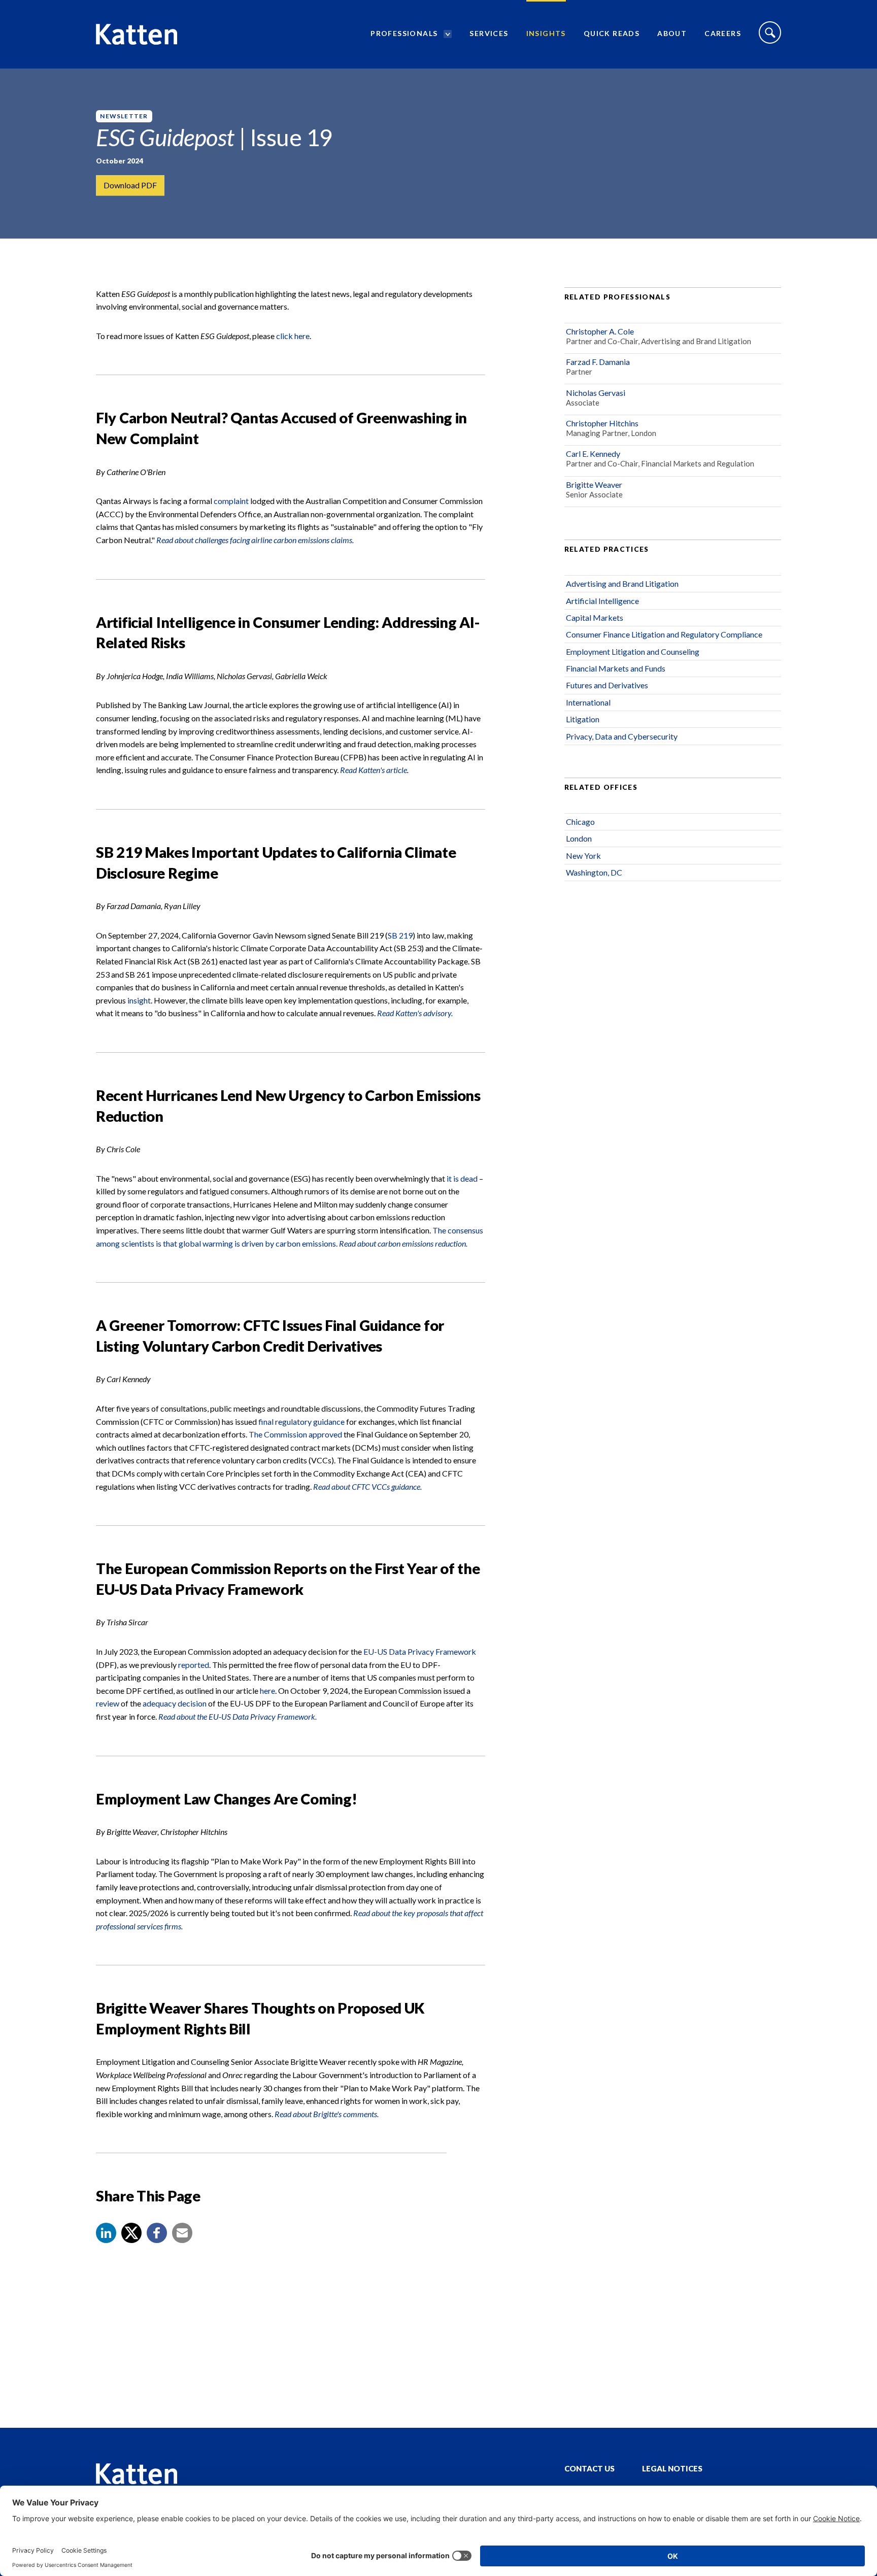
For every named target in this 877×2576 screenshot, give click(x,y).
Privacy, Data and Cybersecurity (622, 736)
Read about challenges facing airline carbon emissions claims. (255, 540)
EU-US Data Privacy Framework (420, 1651)
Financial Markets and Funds (616, 668)
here (267, 1691)
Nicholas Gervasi (596, 393)
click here (293, 336)
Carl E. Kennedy (593, 454)
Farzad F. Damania (598, 362)
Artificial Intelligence (602, 601)
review (108, 1703)
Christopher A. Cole (600, 331)
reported (194, 1665)
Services (489, 33)
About (672, 33)
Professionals (404, 33)
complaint (232, 501)
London (579, 838)
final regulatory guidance (301, 1421)
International (588, 702)
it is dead (462, 1178)
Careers (723, 33)
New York (583, 856)
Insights (546, 33)
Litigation (583, 719)
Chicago (580, 822)
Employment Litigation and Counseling (633, 651)
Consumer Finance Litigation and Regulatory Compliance (664, 634)
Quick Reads (612, 33)
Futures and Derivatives (607, 685)
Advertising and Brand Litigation (622, 583)
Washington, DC (594, 872)
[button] (106, 2233)
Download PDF (130, 185)
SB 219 (400, 935)
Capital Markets (595, 617)
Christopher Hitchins (602, 423)
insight (139, 1000)
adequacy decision (175, 1703)
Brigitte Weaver (594, 484)
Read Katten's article (374, 770)
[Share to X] (131, 2233)
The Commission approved (295, 1434)
